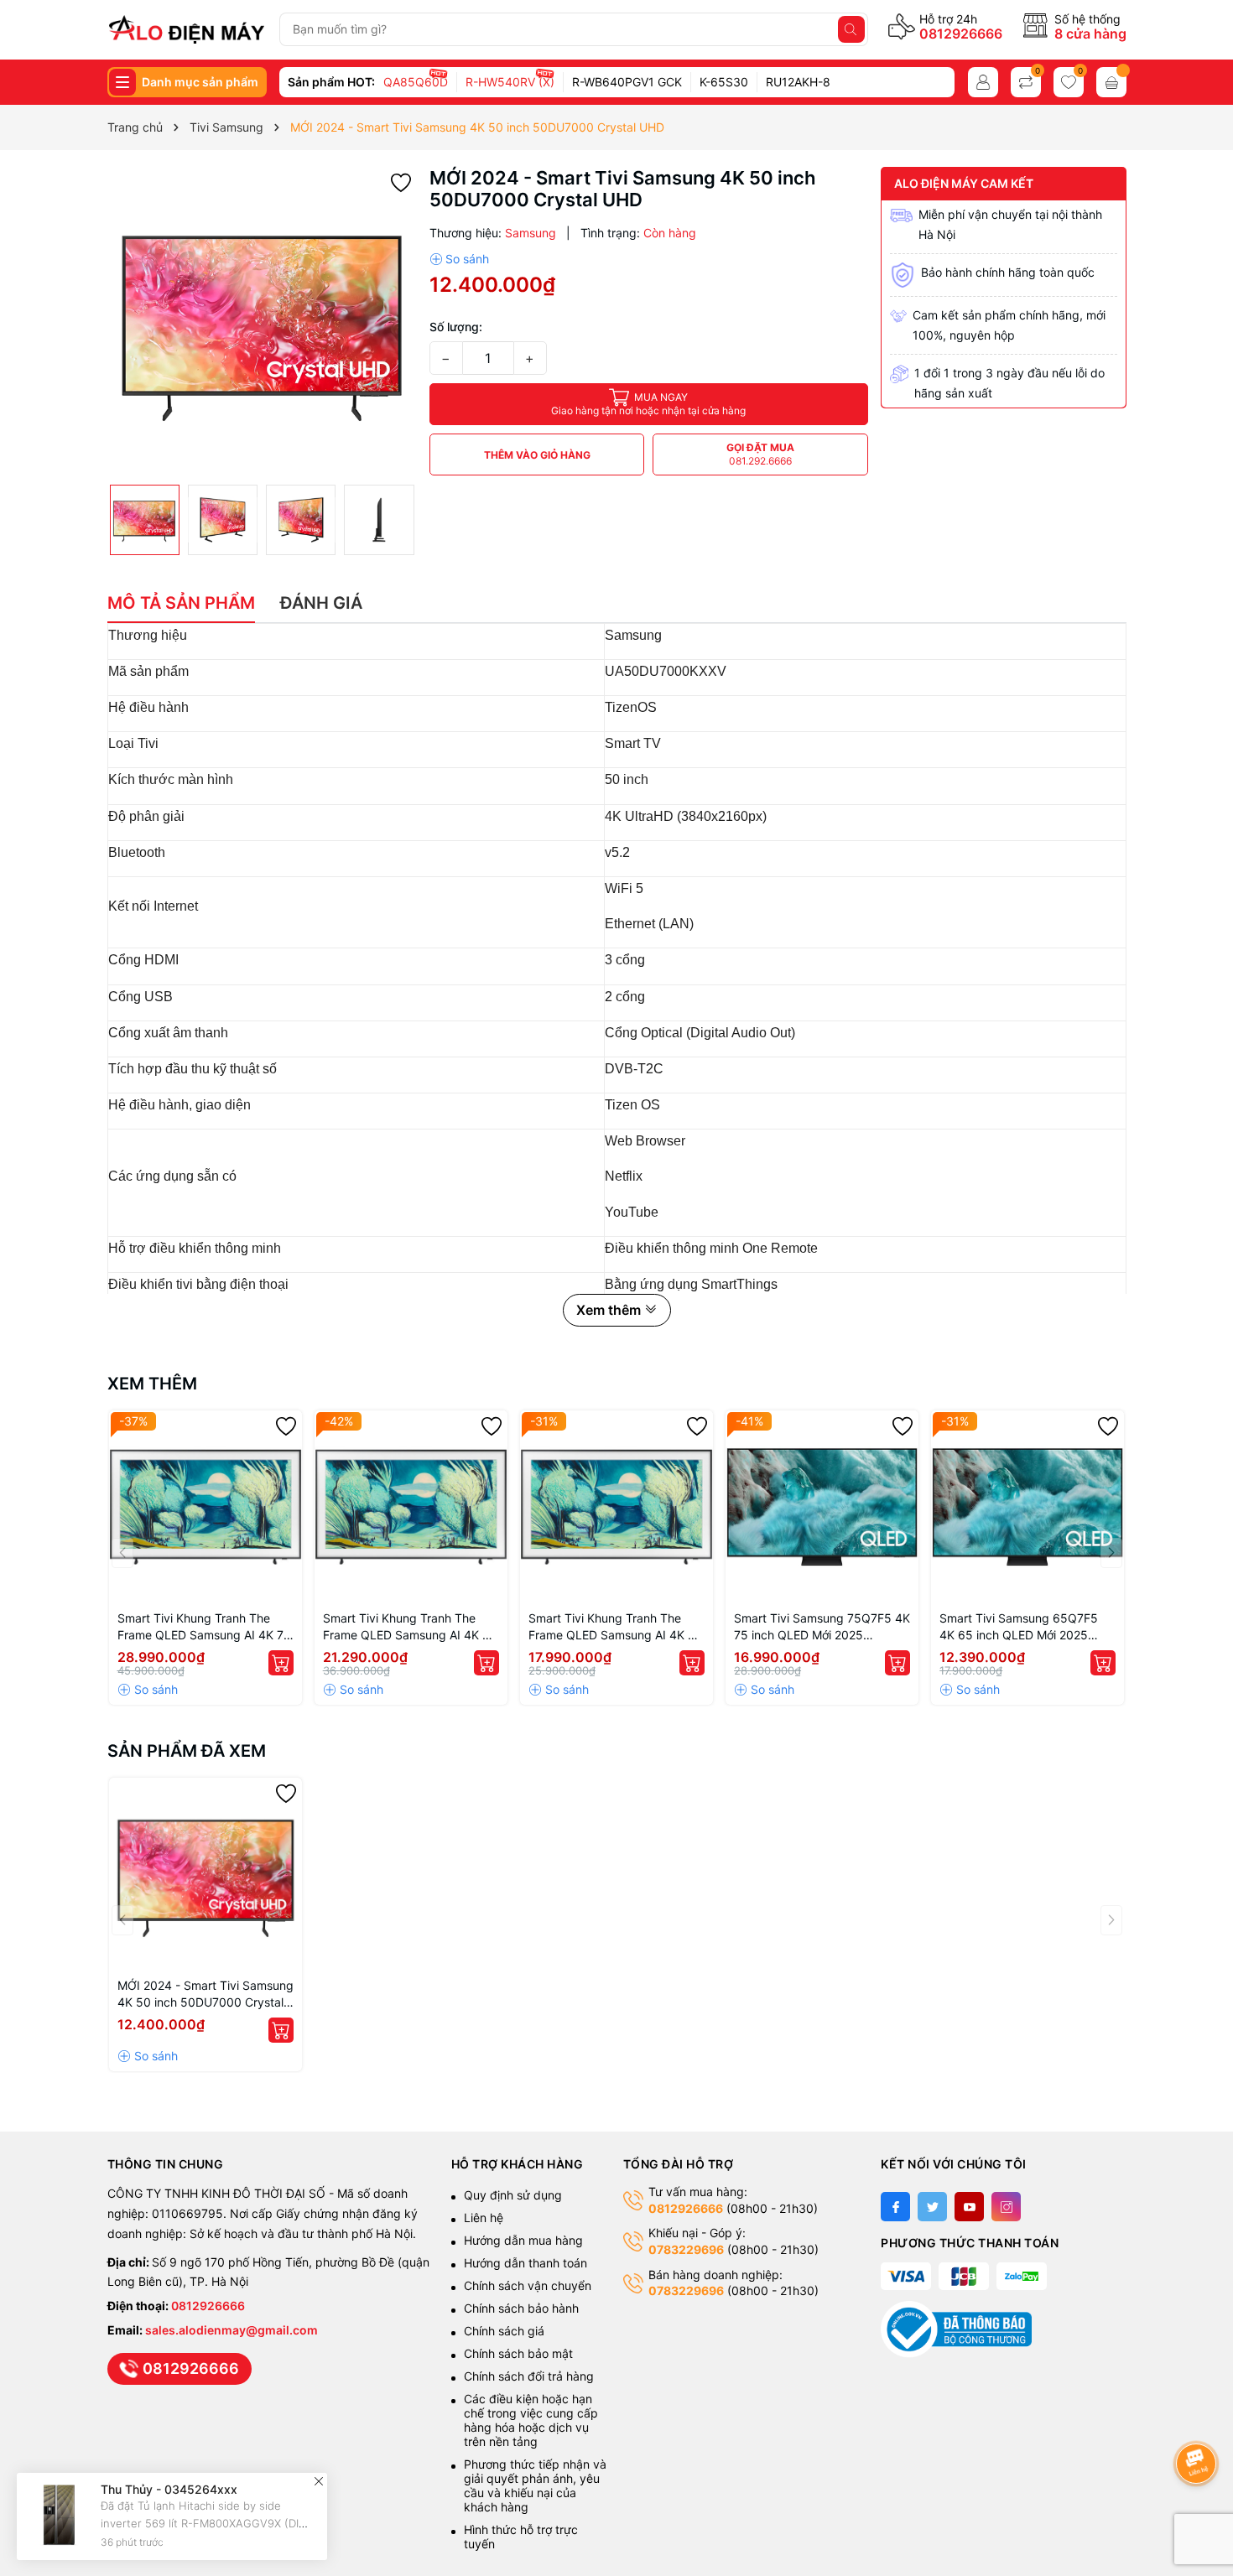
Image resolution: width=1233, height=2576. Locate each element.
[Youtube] (969, 2207)
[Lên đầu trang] (1199, 2419)
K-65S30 (724, 82)
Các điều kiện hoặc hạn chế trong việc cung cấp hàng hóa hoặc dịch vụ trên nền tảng (531, 2420)
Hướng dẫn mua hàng (523, 2240)
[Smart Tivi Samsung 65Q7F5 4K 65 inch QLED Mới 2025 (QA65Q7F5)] (1027, 1507)
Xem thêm (152, 1384)
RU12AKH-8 (798, 82)
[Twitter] (932, 2207)
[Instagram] (1006, 2207)
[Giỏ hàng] (1111, 82)
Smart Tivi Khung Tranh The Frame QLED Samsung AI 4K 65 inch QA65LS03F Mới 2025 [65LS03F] (410, 1627)
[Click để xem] (262, 322)
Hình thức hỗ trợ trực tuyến (521, 2537)
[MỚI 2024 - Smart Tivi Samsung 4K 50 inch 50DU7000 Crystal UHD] (205, 1874)
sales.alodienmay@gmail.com (232, 2330)
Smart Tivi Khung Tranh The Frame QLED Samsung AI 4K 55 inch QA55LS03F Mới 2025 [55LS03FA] (616, 1627)
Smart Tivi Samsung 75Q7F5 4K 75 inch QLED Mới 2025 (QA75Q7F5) (822, 1627)
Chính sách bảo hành (521, 2308)
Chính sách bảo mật (518, 2353)
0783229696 (686, 2249)
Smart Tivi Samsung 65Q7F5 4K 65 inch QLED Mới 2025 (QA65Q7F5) (1019, 1627)
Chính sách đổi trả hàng (529, 2376)
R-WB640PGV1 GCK (627, 82)
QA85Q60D (416, 82)
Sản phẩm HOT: (331, 82)
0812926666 (961, 34)
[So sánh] (459, 259)
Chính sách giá (504, 2331)
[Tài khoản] (983, 82)
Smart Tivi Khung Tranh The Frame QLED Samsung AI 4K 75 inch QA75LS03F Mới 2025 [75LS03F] (204, 1627)
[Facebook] (895, 2207)
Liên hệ (484, 2218)
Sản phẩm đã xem (187, 1751)
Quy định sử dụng (513, 2195)
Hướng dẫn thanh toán (525, 2263)
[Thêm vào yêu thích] (401, 182)
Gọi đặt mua (760, 454)
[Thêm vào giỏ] (281, 1663)
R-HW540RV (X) (510, 82)
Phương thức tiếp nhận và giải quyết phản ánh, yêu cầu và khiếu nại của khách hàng (535, 2485)
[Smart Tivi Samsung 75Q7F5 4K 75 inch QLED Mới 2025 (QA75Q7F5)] (822, 1507)
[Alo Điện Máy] (187, 29)
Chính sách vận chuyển (529, 2285)
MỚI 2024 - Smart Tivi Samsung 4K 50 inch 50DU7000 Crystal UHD (205, 1994)
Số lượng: (456, 327)
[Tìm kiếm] (851, 29)
